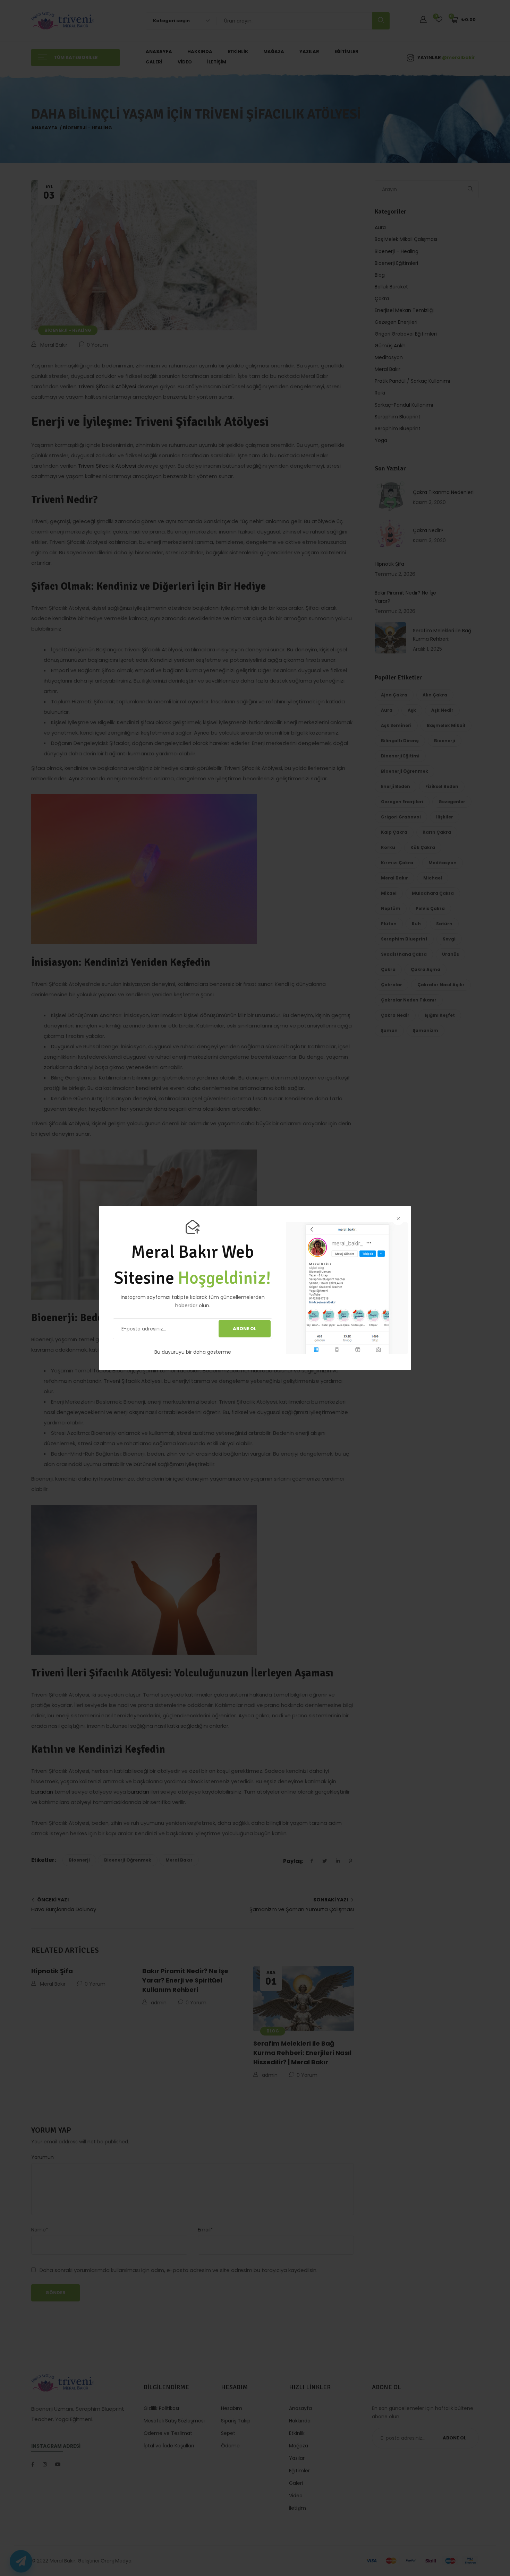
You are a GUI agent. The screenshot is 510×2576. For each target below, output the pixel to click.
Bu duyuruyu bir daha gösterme (193, 1352)
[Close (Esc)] (398, 1219)
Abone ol (245, 1329)
